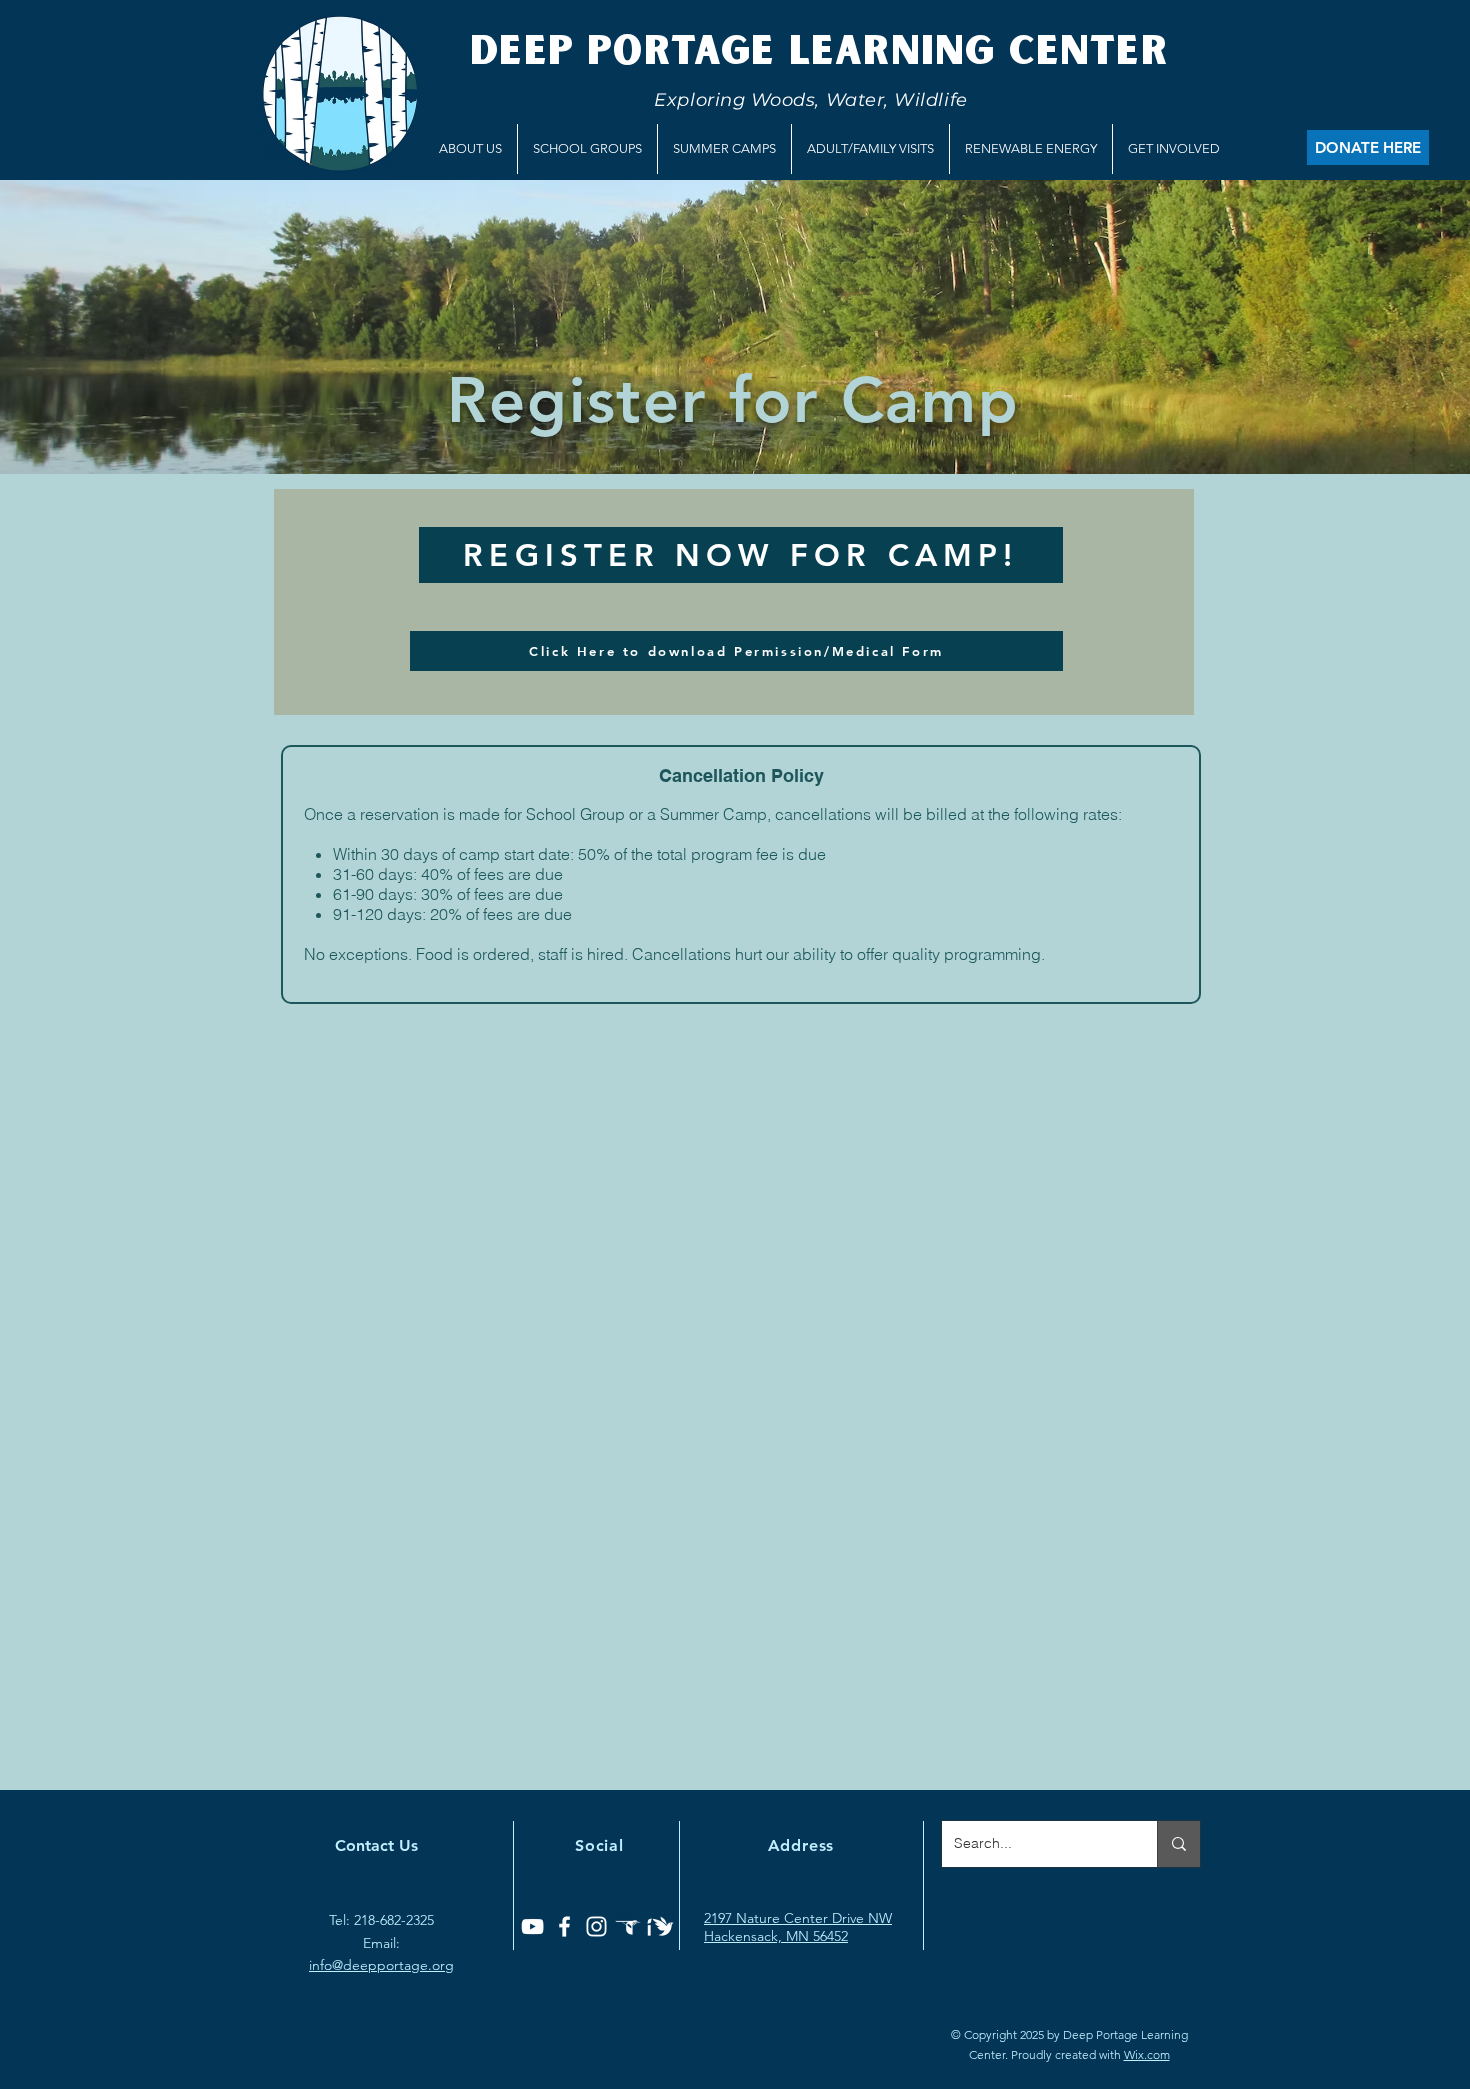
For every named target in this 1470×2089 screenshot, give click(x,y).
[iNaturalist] (660, 1926)
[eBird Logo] (628, 1926)
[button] (470, 149)
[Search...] (1178, 1844)
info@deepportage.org (381, 1965)
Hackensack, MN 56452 (776, 1936)
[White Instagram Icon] (596, 1926)
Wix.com (1147, 2054)
